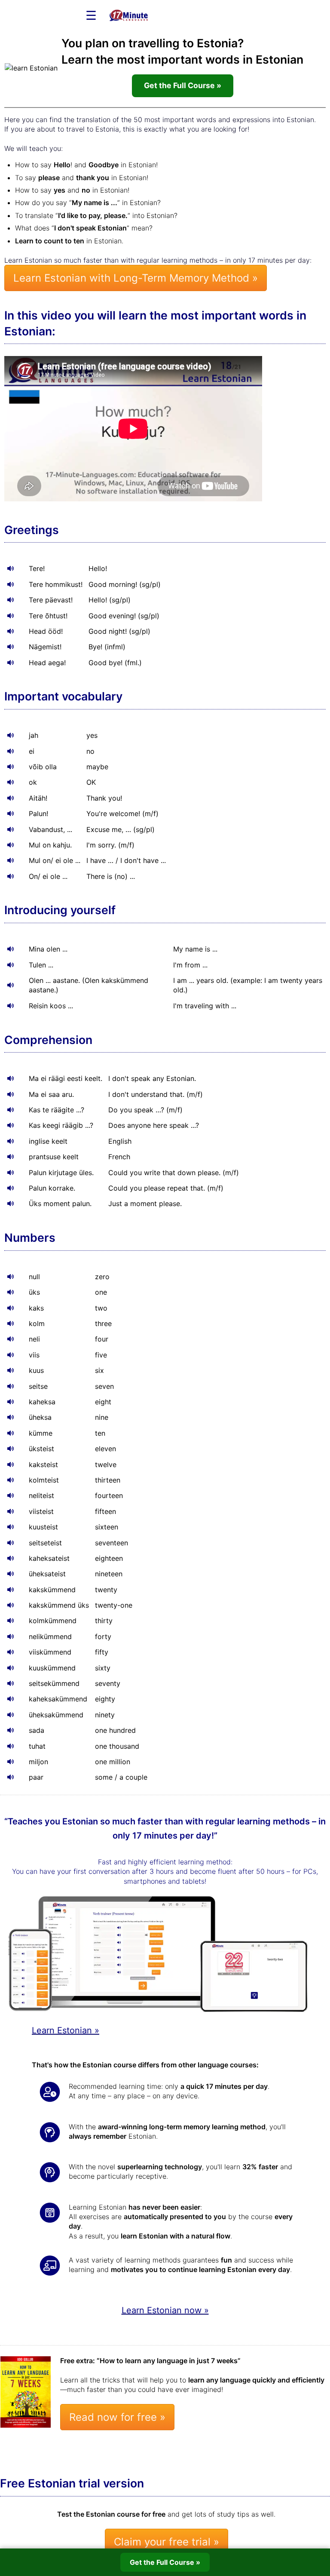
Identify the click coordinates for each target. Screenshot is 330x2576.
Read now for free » (117, 2417)
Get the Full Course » (183, 85)
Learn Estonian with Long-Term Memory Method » (136, 278)
